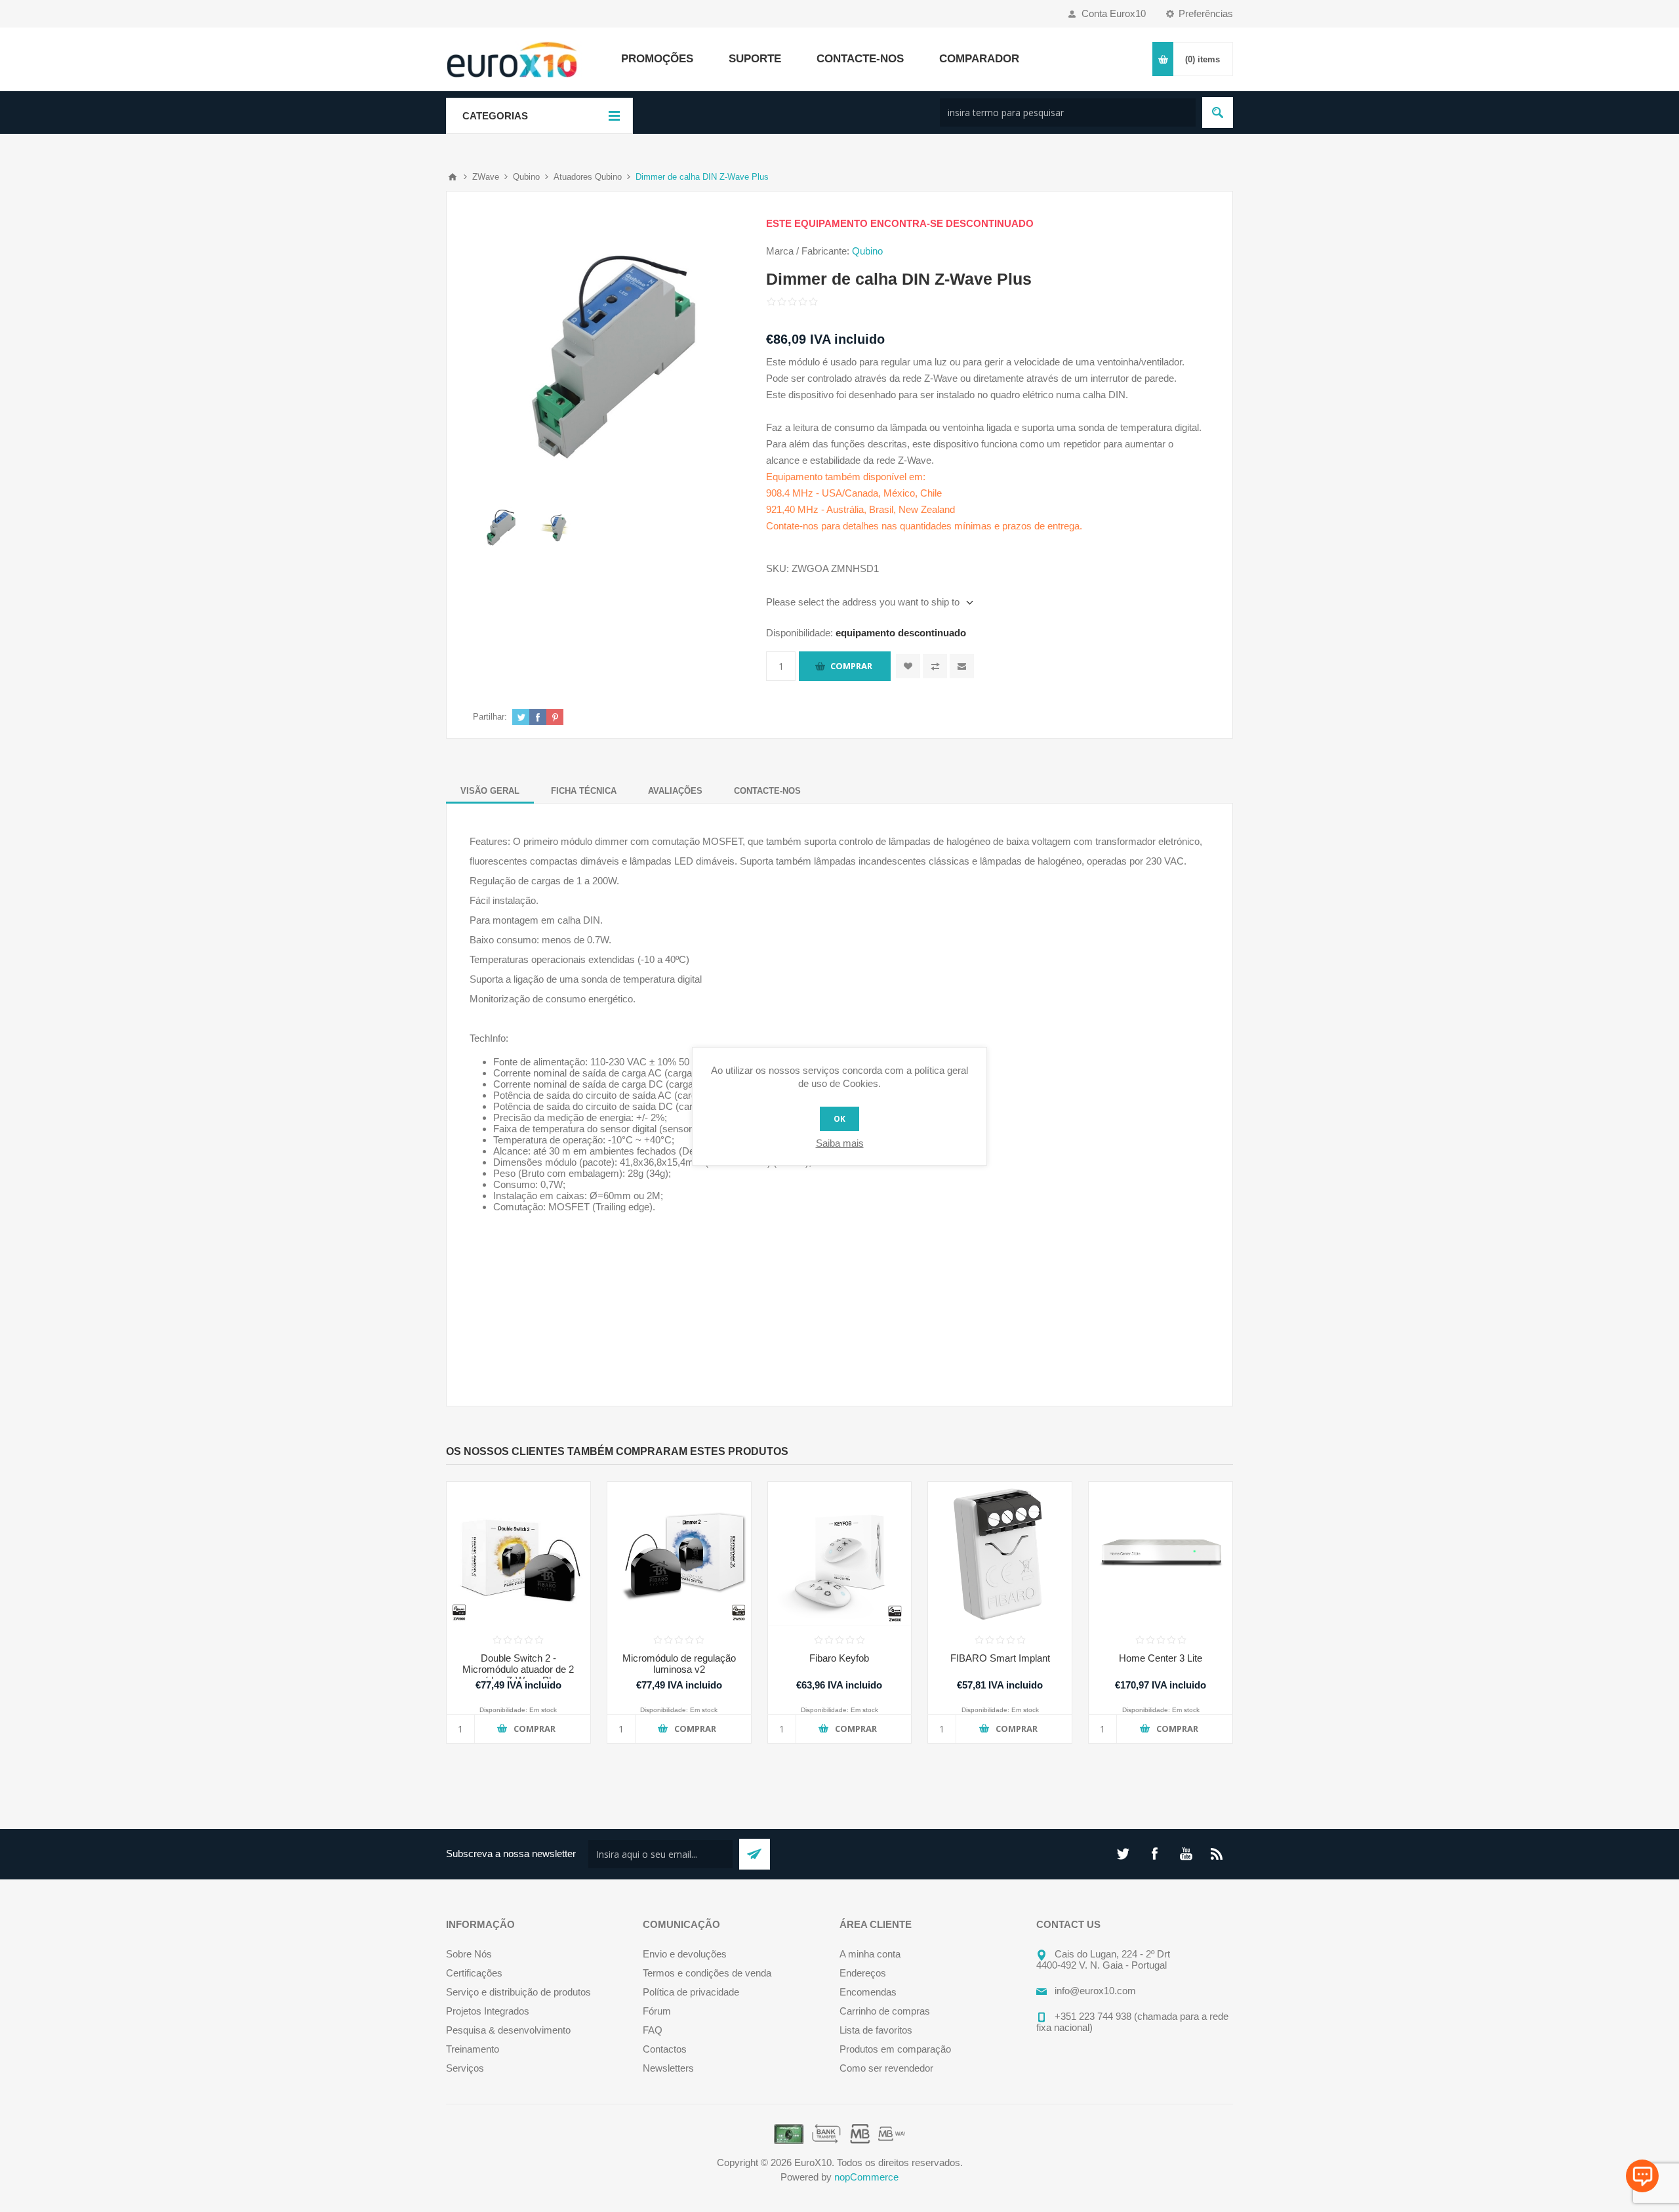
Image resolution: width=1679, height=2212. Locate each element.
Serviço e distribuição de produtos (518, 1992)
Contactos (665, 2049)
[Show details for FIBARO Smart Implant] (1000, 1554)
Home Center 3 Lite (1161, 1658)
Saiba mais (840, 1143)
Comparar (935, 666)
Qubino (867, 251)
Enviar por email (962, 666)
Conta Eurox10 (1114, 13)
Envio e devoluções (685, 1954)
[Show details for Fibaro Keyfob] (840, 1554)
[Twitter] (1123, 1854)
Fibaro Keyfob (839, 1658)
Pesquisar (1218, 113)
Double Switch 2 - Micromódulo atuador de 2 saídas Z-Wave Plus (518, 1669)
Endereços (863, 1973)
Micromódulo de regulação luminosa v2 (679, 1664)
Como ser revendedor (886, 2068)
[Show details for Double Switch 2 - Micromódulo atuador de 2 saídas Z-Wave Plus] (518, 1554)
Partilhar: (490, 717)
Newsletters (668, 2068)
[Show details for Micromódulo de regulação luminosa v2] (679, 1554)
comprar (851, 666)
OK (839, 1119)
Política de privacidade (691, 1992)
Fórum (657, 2011)
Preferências (1206, 13)
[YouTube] (1186, 1854)
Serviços (465, 2068)
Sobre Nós (469, 1954)
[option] (501, 528)
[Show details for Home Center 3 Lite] (1161, 1554)
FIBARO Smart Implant (1000, 1658)
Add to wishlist (908, 666)
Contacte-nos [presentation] (767, 791)
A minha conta (870, 1954)
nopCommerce (866, 2177)
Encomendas (868, 1992)
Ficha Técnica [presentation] (584, 791)
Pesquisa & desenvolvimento (508, 2030)
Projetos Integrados (488, 2011)
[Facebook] (1154, 1854)
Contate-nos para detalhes (822, 526)
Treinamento (473, 2049)
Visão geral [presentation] (490, 791)
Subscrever (755, 1854)
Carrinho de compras (885, 2011)
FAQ (653, 2030)
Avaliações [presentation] (675, 791)
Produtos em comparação (895, 2049)
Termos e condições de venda (707, 1973)
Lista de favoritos (876, 2030)
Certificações (474, 1973)
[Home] (453, 177)
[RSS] (1217, 1854)
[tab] (490, 791)
